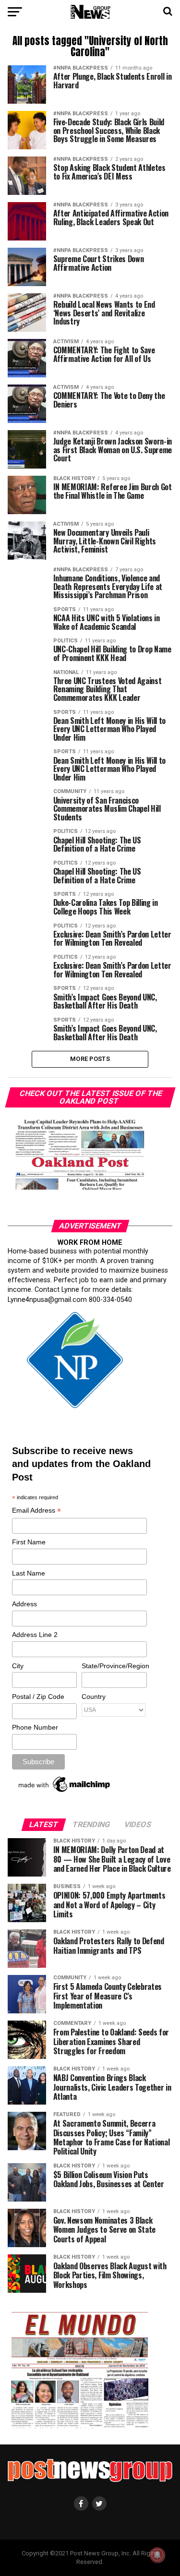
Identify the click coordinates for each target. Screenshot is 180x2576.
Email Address (36, 1511)
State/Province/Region (114, 1666)
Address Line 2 (35, 1635)
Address (24, 1604)
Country (94, 1697)
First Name (29, 1542)
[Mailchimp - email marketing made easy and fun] (65, 1792)
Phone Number (35, 1727)
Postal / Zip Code (38, 1697)
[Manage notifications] (157, 2555)
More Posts (90, 1059)
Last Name (29, 1573)
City (18, 1666)
